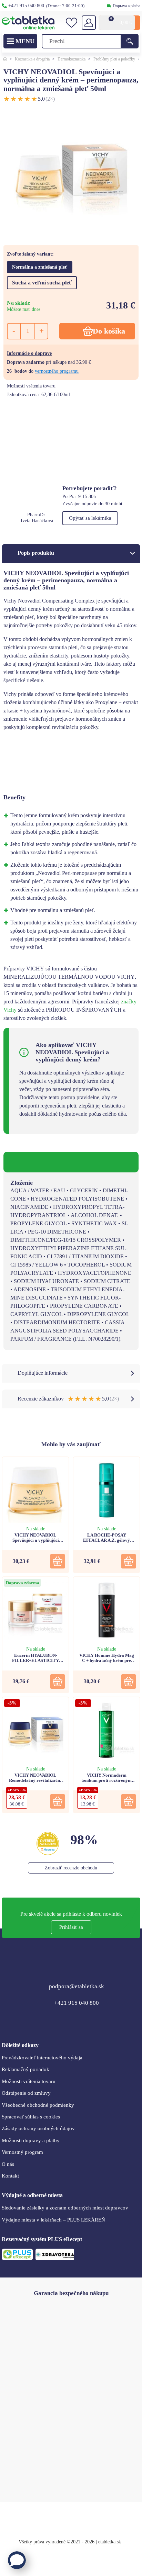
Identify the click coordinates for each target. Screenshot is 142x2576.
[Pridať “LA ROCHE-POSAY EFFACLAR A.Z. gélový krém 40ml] (129, 1561)
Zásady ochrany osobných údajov (38, 2128)
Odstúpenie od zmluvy (26, 2093)
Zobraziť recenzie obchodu (71, 1868)
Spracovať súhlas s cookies (31, 2117)
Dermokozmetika (72, 59)
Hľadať (130, 41)
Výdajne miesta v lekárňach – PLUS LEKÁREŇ (53, 2220)
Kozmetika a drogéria (32, 59)
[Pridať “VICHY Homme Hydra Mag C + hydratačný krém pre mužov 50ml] (129, 1681)
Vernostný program (22, 2152)
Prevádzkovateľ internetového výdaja (42, 2058)
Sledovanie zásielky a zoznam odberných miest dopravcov (65, 2208)
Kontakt (10, 2176)
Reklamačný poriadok (26, 2069)
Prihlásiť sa (71, 1927)
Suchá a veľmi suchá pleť (42, 283)
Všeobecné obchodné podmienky (38, 2105)
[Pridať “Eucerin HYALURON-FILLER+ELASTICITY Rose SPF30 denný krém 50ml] (58, 1681)
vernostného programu (57, 371)
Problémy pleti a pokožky (114, 59)
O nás (8, 2164)
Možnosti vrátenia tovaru (31, 386)
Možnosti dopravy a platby (31, 2140)
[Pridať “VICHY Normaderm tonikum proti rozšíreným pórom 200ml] (129, 1801)
